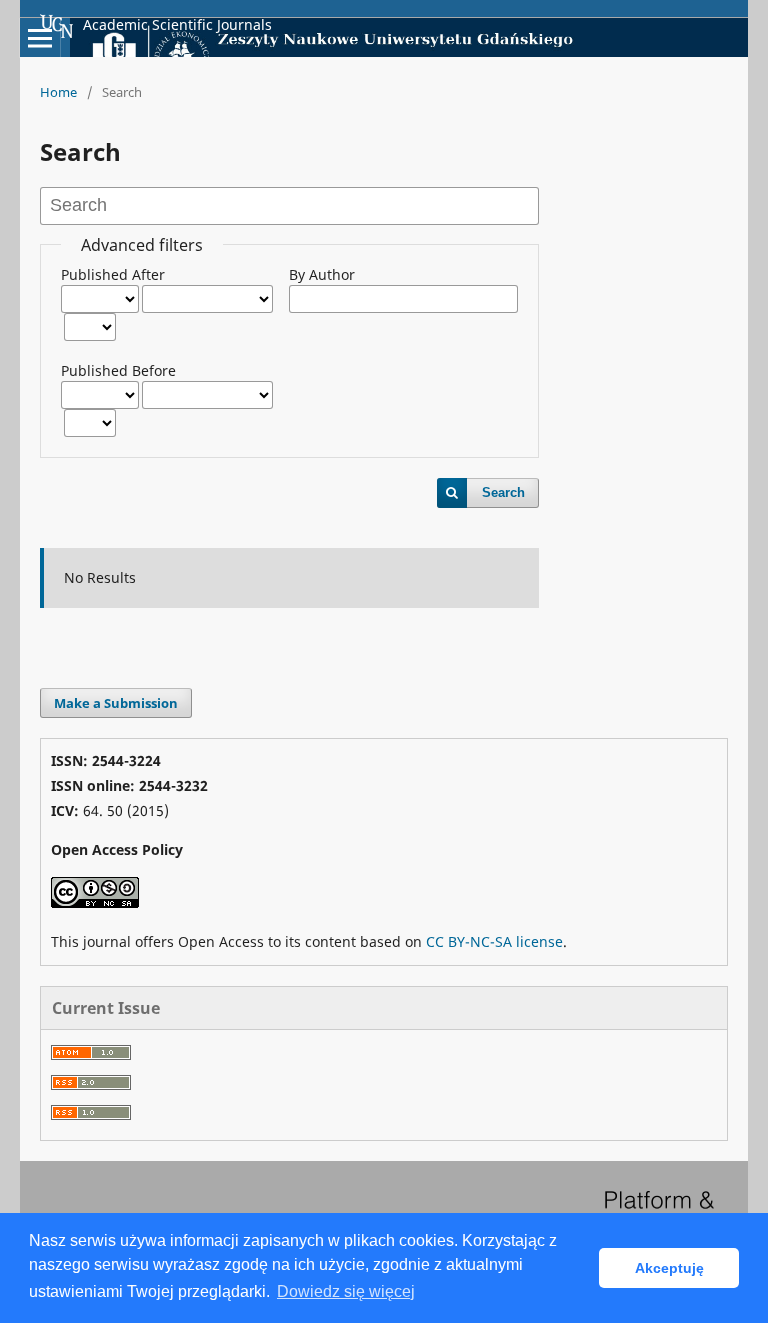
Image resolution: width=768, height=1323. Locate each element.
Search (503, 492)
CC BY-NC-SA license (494, 941)
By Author (322, 274)
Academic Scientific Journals (177, 24)
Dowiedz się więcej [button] (346, 1291)
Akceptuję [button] (669, 1268)
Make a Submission (116, 703)
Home (58, 92)
